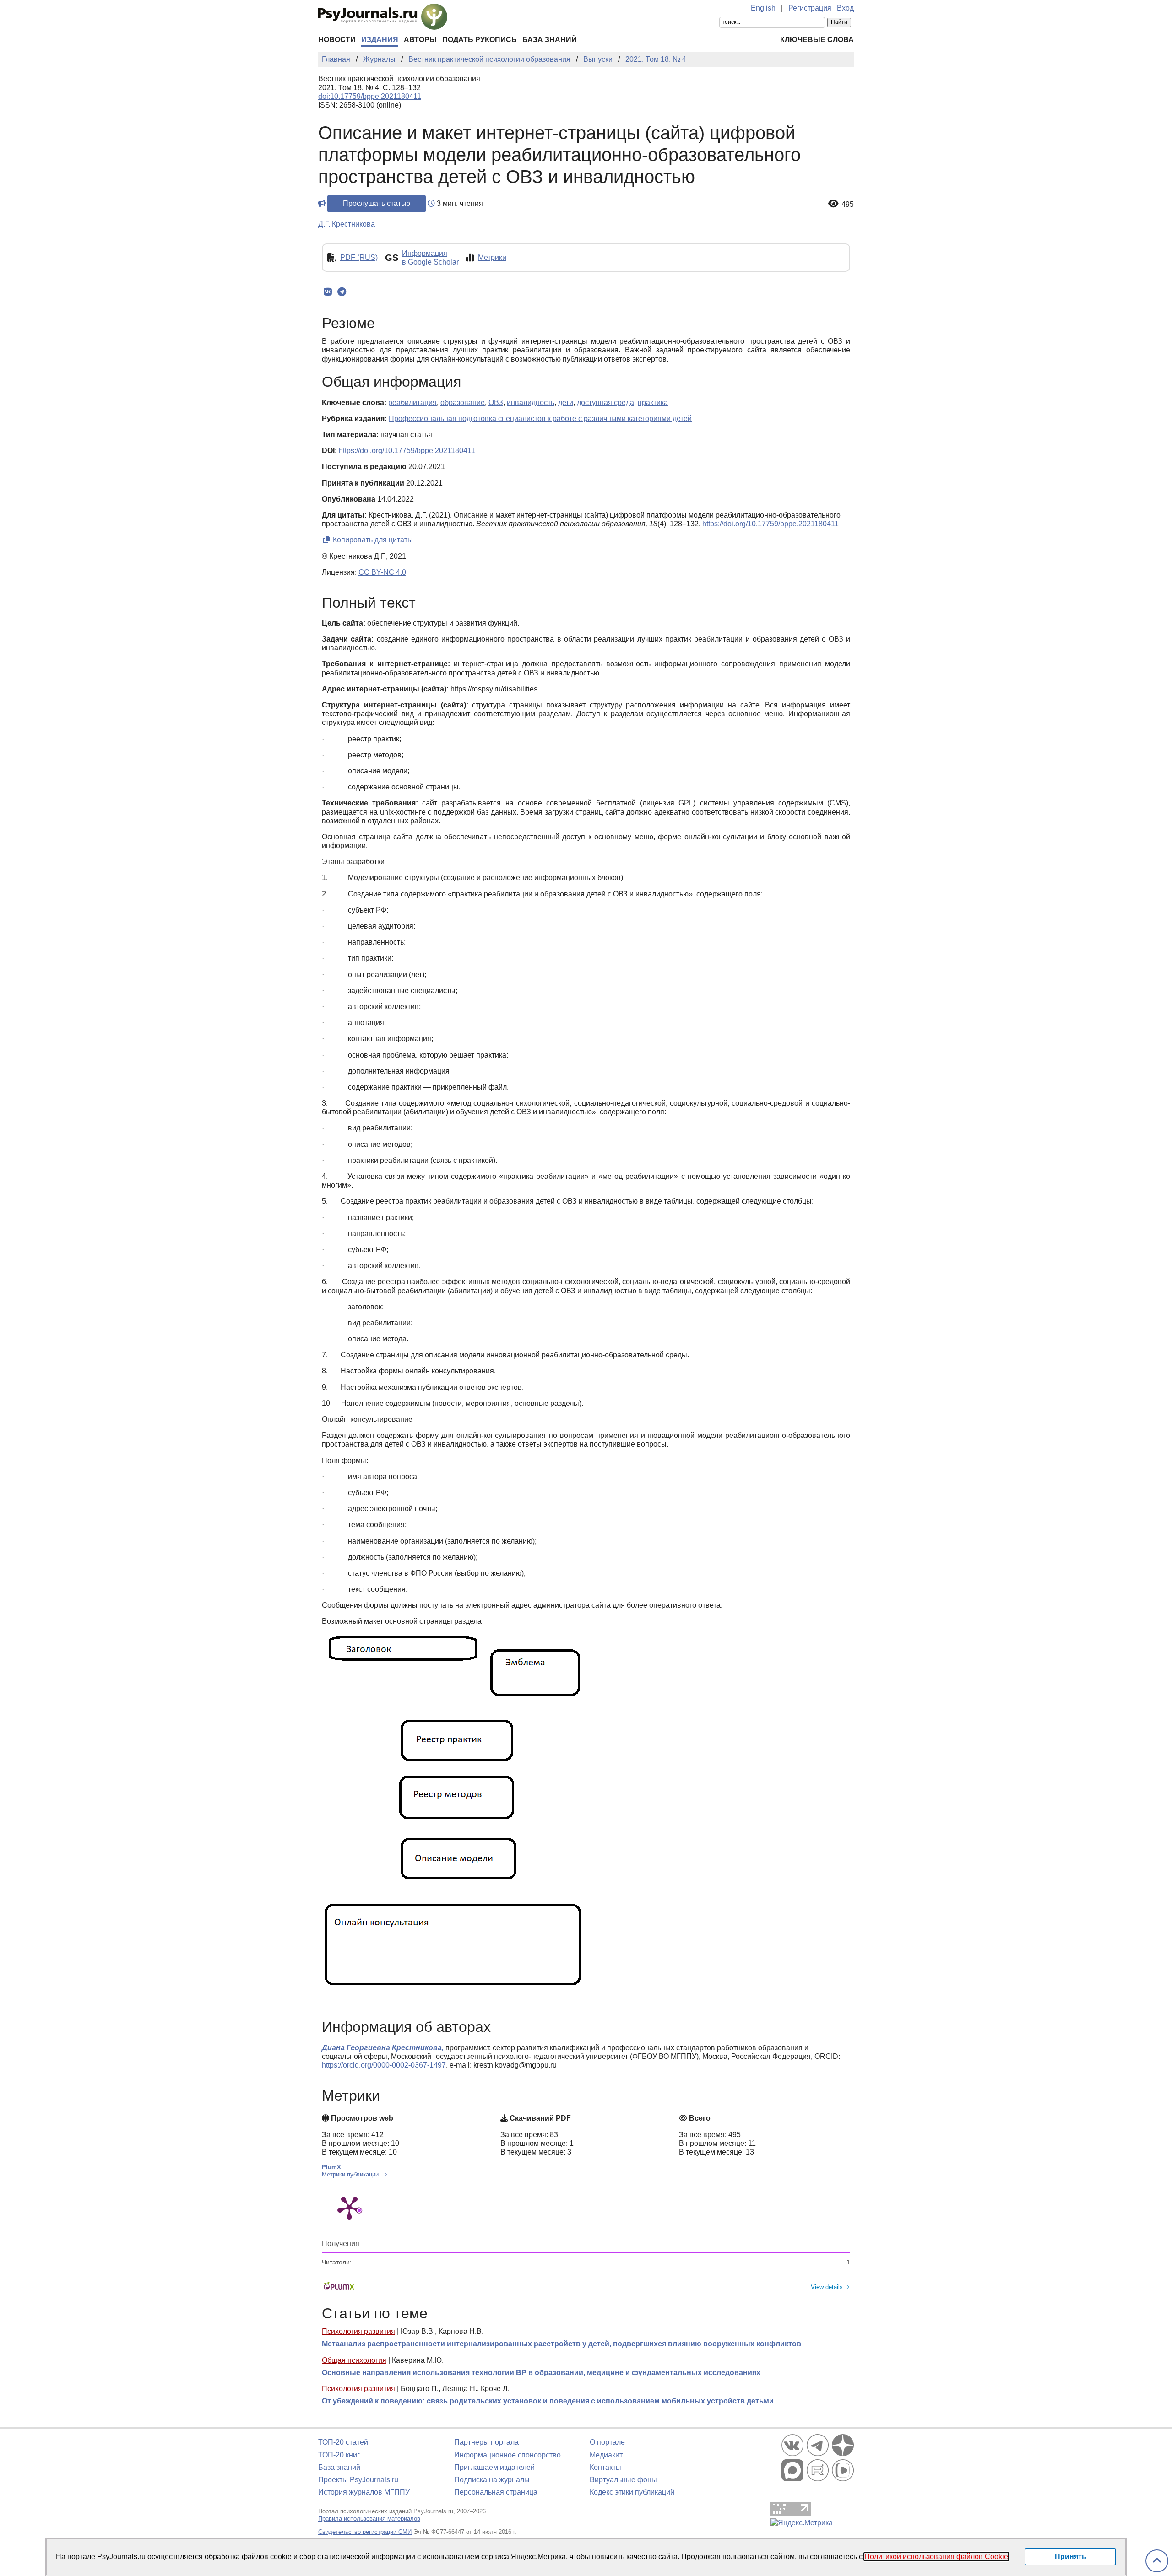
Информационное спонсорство (507, 2455)
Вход (845, 8)
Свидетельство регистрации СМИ (365, 2532)
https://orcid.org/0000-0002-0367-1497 (384, 2065)
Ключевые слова (817, 40)
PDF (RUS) (359, 257)
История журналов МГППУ (364, 2492)
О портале (607, 2442)
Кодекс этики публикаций (632, 2492)
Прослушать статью (377, 203)
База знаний (550, 40)
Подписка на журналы (492, 2480)
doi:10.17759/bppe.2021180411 (370, 96)
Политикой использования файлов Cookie (936, 2557)
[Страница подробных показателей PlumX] (349, 2207)
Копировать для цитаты (372, 540)
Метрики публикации (351, 2174)
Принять (1071, 2557)
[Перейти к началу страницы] (1157, 2561)
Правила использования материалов (369, 2519)
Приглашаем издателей (494, 2467)
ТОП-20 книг (339, 2455)
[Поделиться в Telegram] (342, 292)
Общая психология (354, 2360)
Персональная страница (496, 2492)
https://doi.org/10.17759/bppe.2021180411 (407, 451)
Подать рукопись (480, 40)
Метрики (492, 257)
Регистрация (810, 8)
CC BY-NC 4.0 (382, 572)
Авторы (420, 40)
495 (848, 204)
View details (827, 2287)
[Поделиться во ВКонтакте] (328, 292)
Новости (337, 40)
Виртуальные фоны (623, 2480)
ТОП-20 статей (343, 2442)
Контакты (605, 2467)
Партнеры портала (486, 2442)
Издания (380, 40)
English (763, 8)
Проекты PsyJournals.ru (358, 2480)
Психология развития (358, 2331)
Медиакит (606, 2455)
